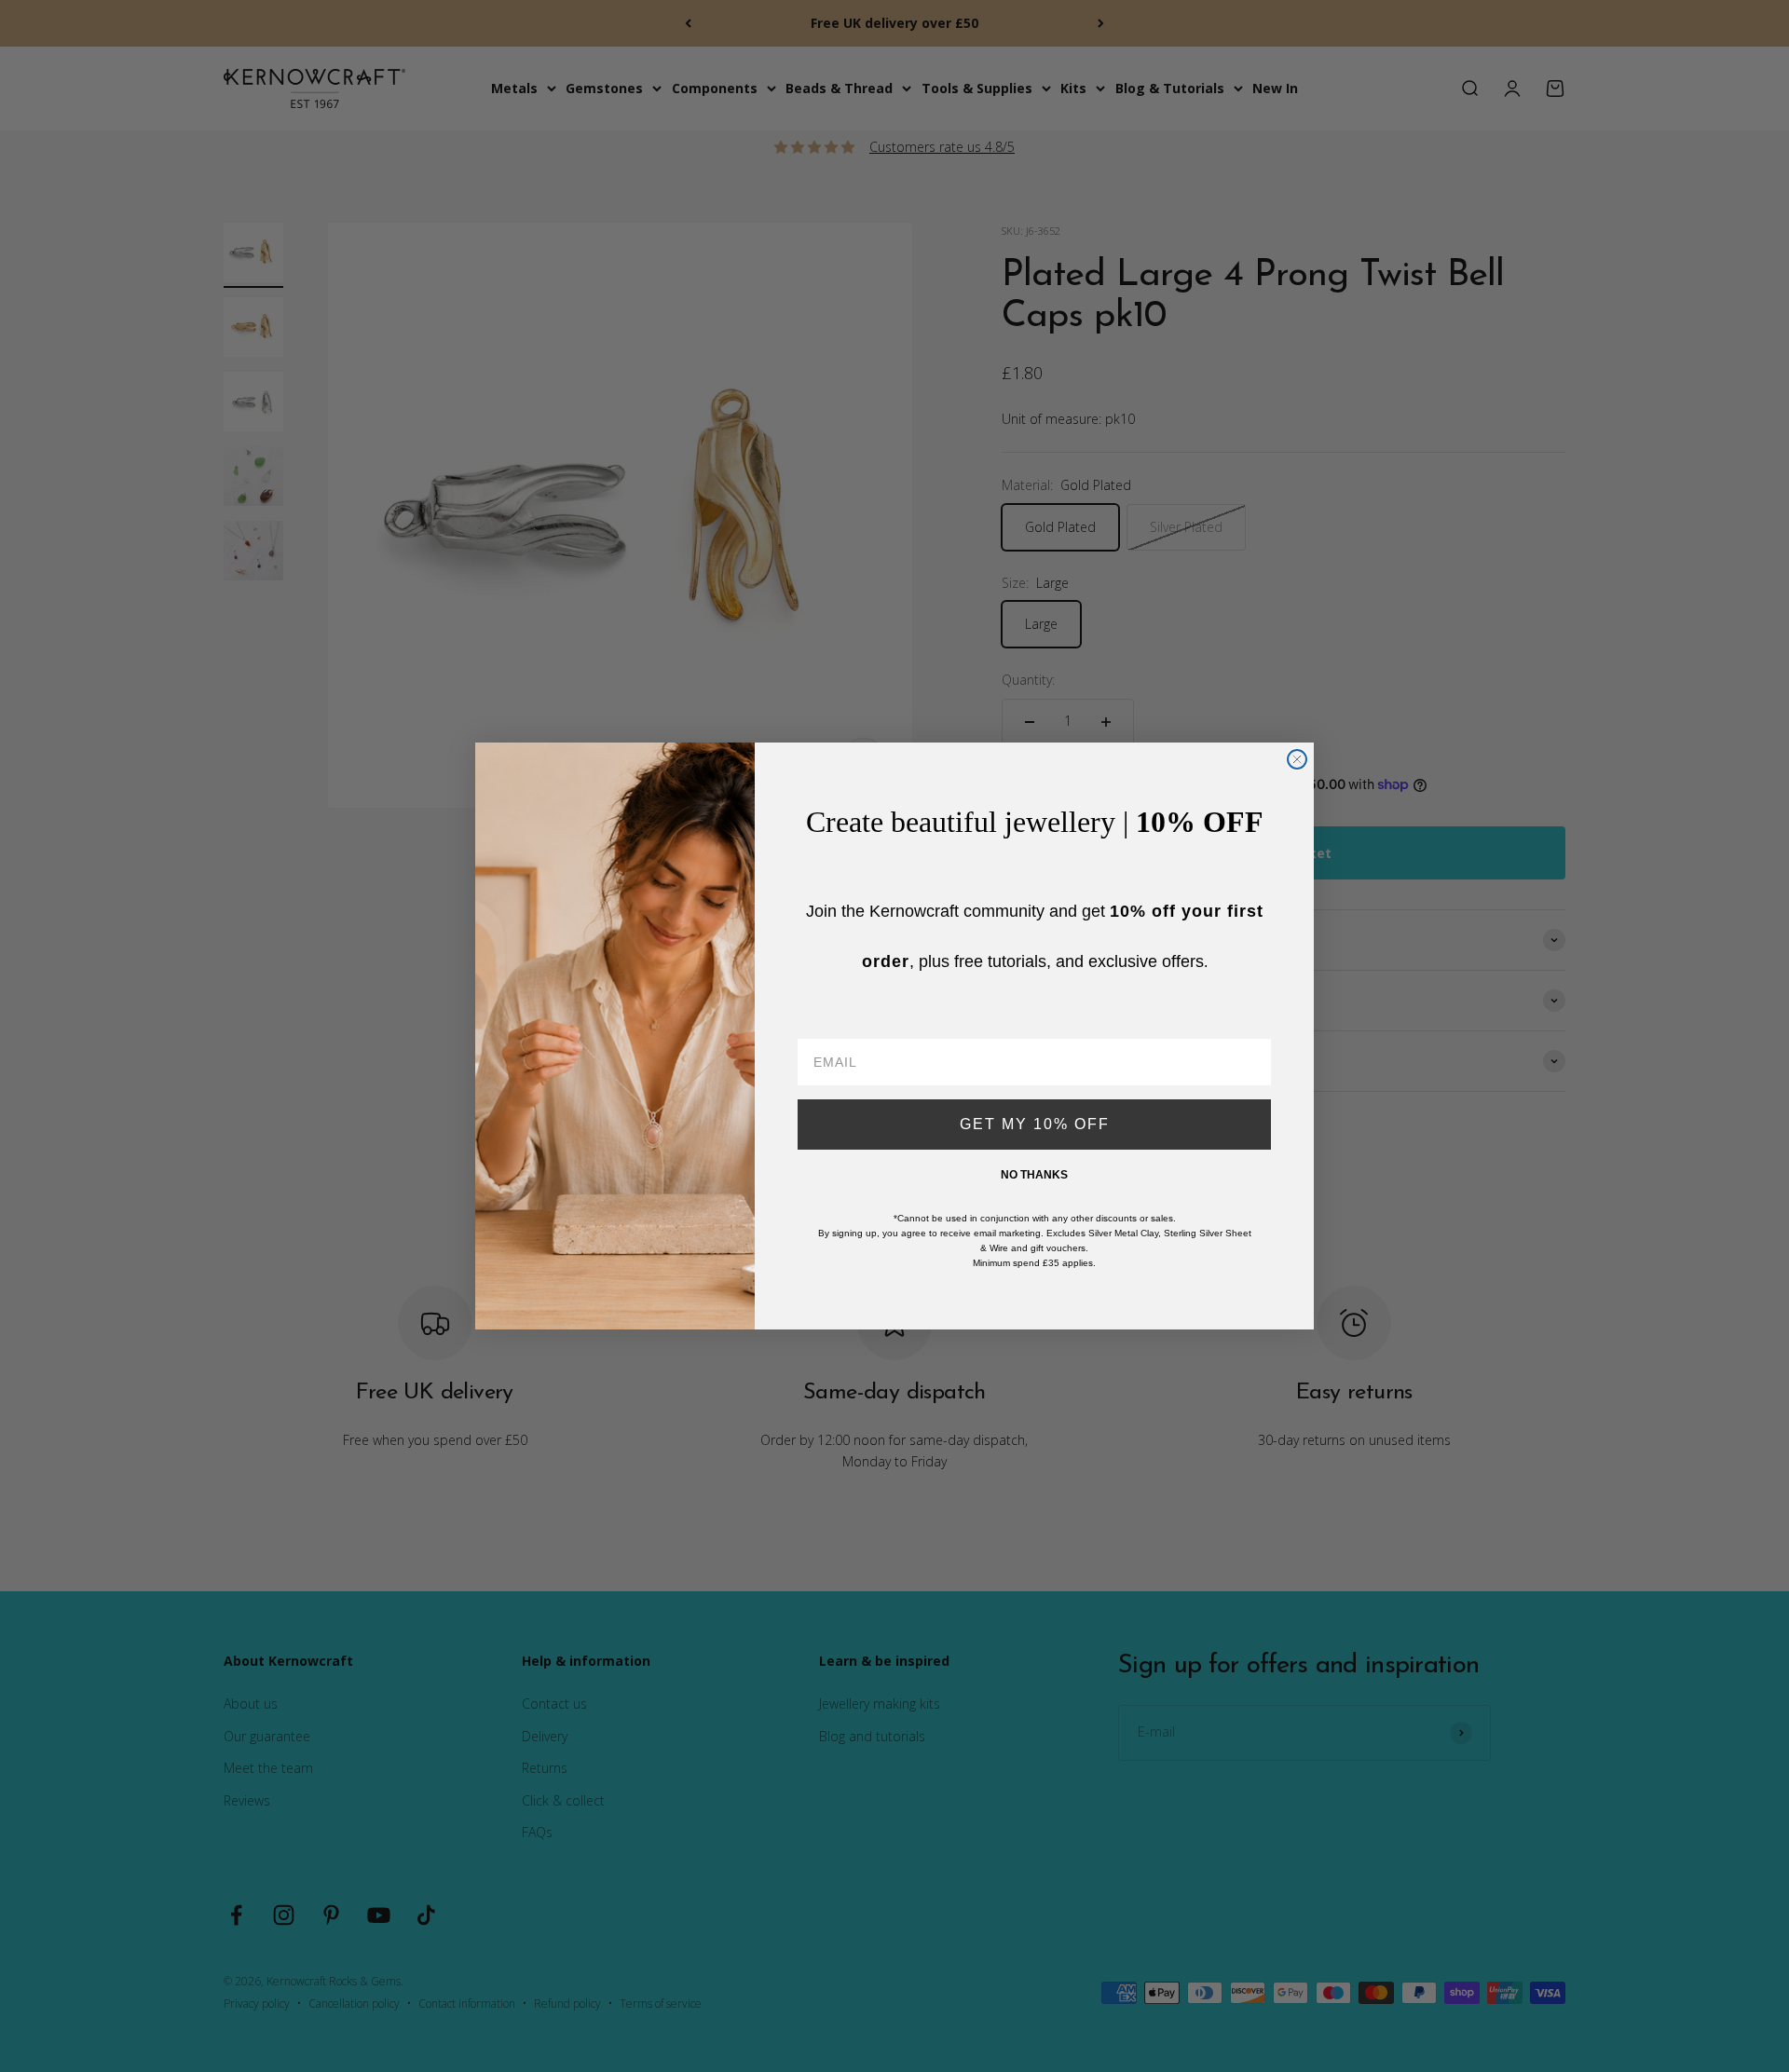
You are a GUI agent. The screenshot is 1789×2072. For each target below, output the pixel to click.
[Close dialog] (1297, 759)
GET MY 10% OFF (1035, 1124)
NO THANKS (1034, 1175)
